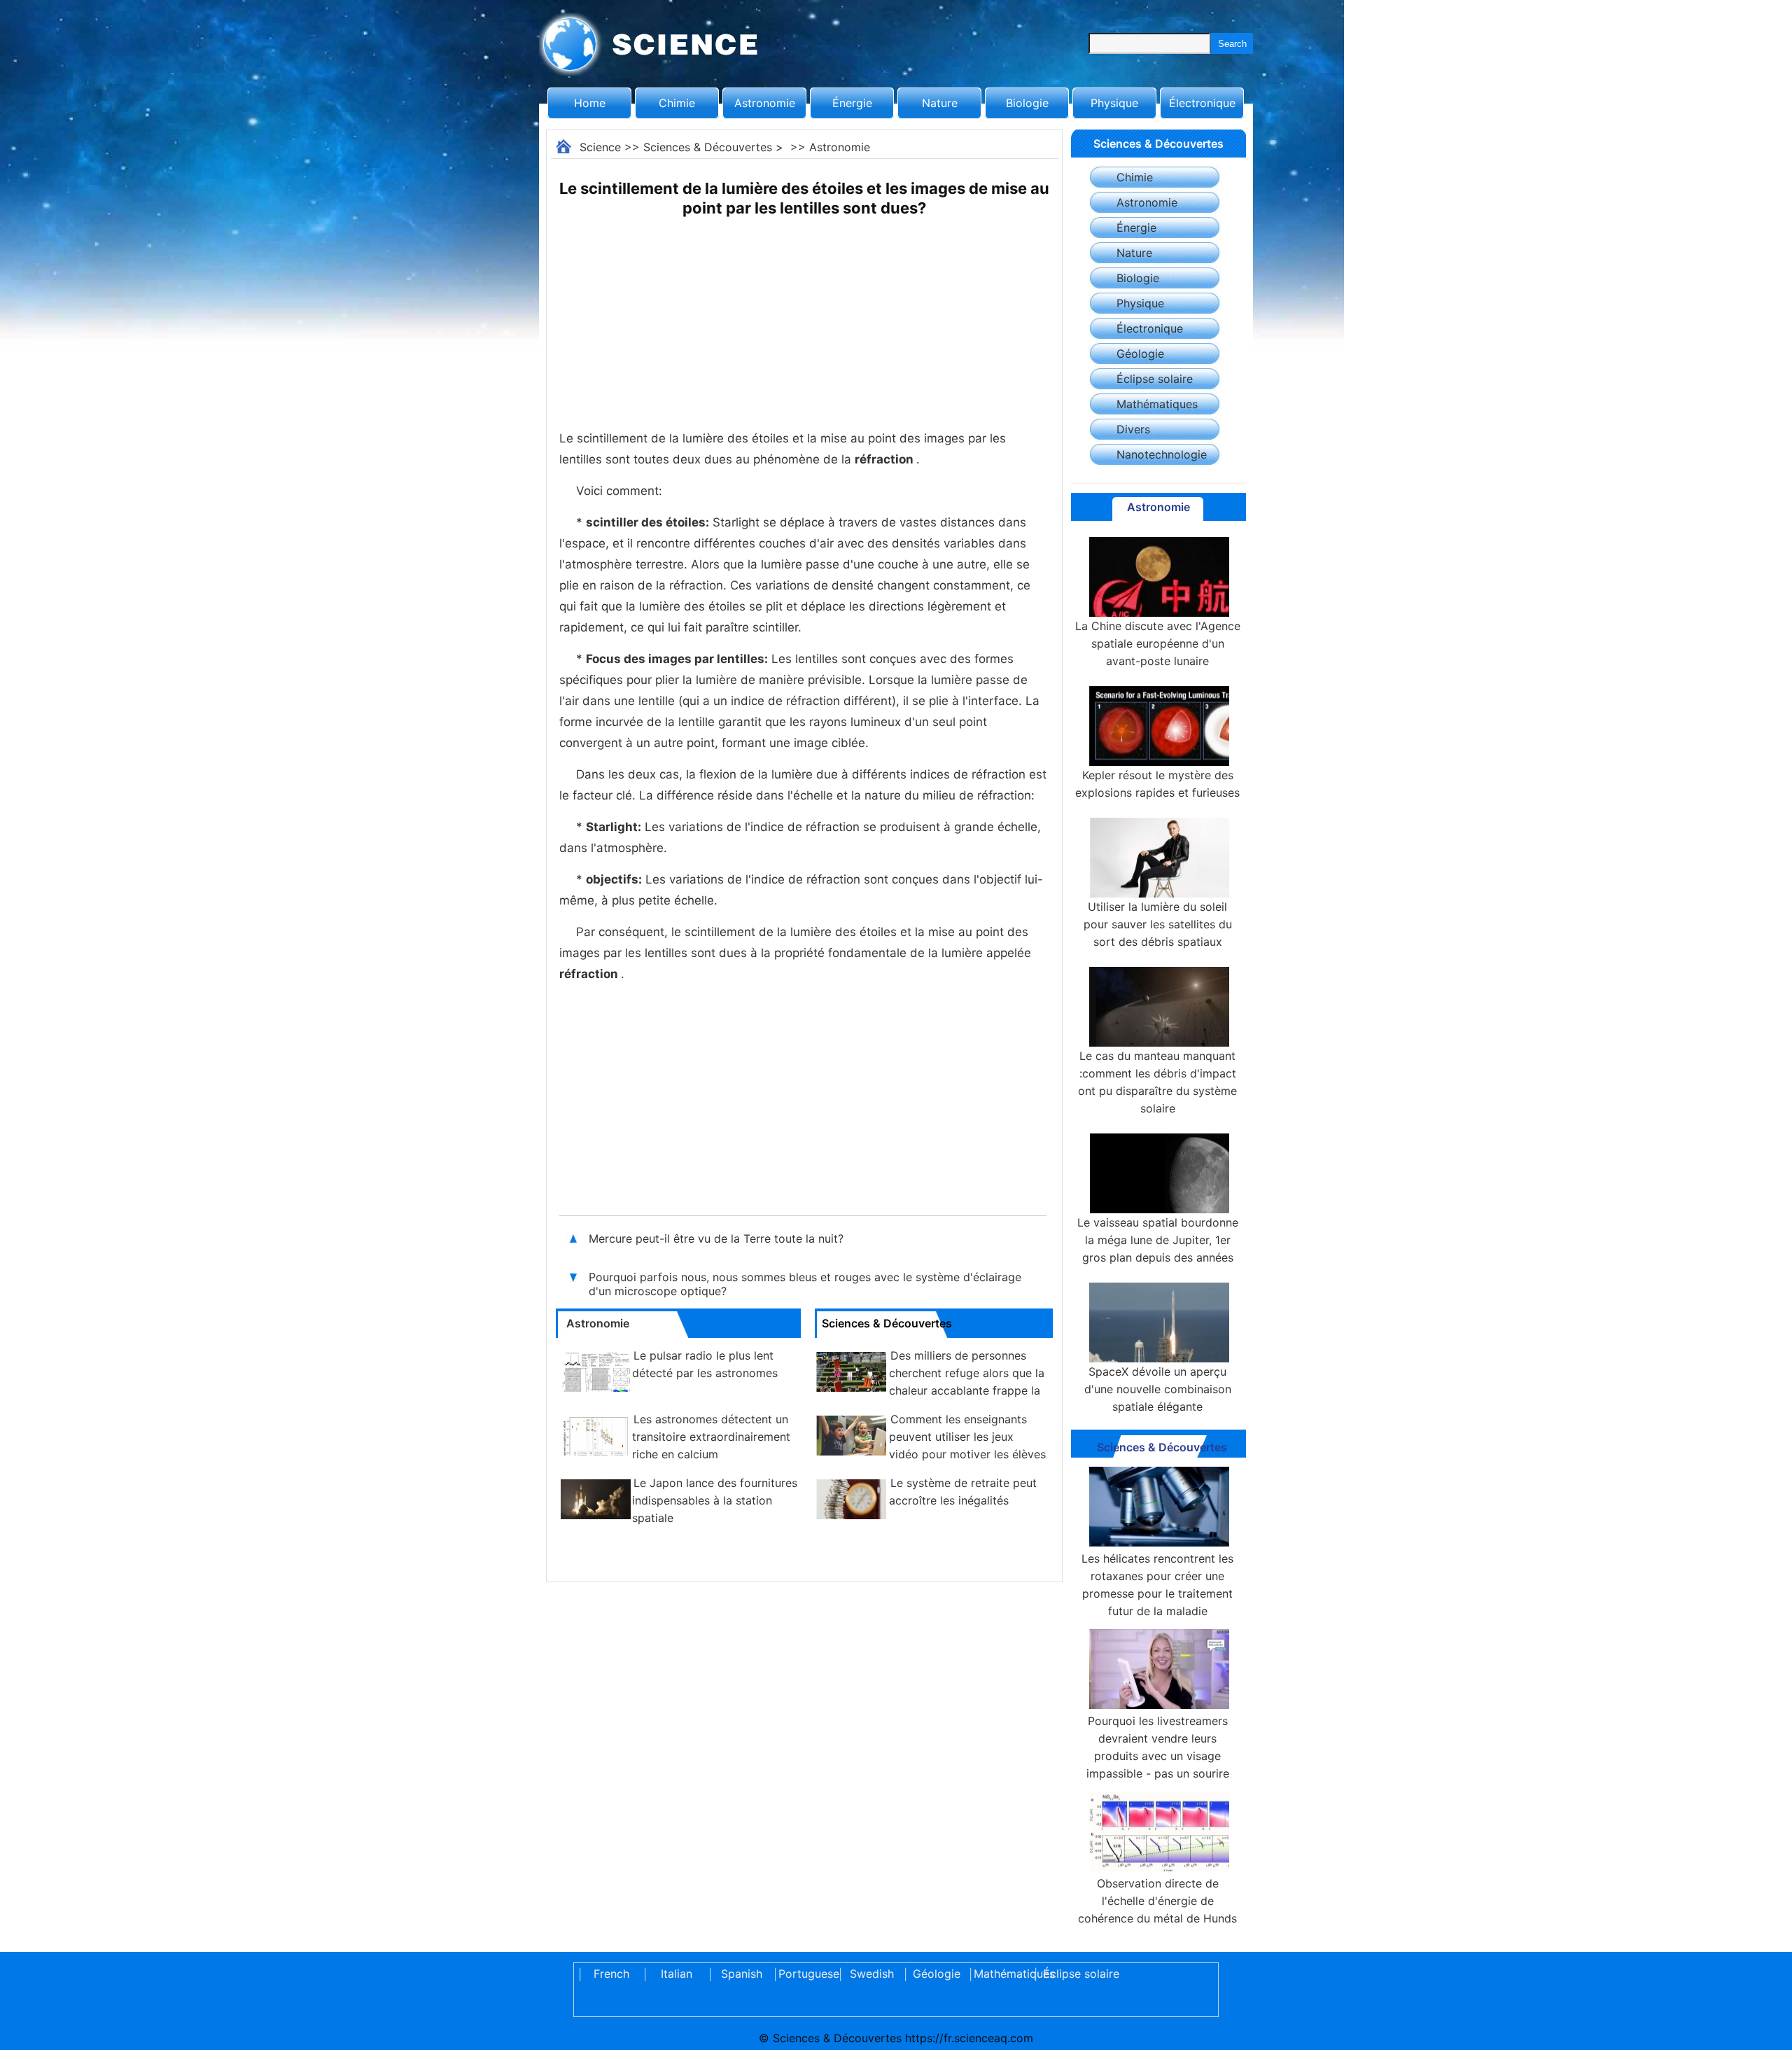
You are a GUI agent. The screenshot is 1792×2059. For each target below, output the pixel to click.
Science (600, 147)
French (611, 1974)
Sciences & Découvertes (708, 147)
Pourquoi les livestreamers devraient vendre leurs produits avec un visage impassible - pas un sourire (1158, 1747)
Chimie (677, 103)
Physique (1114, 103)
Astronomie (765, 103)
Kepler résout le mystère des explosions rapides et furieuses (1157, 784)
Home (590, 103)
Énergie (852, 103)
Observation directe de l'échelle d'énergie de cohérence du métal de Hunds (1157, 1901)
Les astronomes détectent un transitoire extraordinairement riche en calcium (711, 1437)
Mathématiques (1157, 404)
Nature (940, 103)
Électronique (1202, 103)
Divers (1133, 429)
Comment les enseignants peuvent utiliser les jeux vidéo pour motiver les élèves (967, 1437)
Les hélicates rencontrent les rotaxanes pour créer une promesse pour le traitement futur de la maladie (1157, 1585)
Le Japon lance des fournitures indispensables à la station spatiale (715, 1500)
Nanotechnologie (1162, 454)
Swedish (872, 1974)
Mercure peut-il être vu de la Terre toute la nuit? (716, 1238)
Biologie (1027, 103)
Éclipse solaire (1155, 379)
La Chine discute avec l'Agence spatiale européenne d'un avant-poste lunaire (1158, 643)
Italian (677, 1974)
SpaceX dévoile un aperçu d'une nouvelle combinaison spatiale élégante (1158, 1389)
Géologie (1140, 354)
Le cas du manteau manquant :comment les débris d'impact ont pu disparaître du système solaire (1157, 1082)
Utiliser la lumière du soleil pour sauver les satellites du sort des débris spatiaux (1158, 924)
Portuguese (806, 1974)
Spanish (742, 1974)
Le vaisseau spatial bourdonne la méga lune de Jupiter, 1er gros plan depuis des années (1158, 1240)
